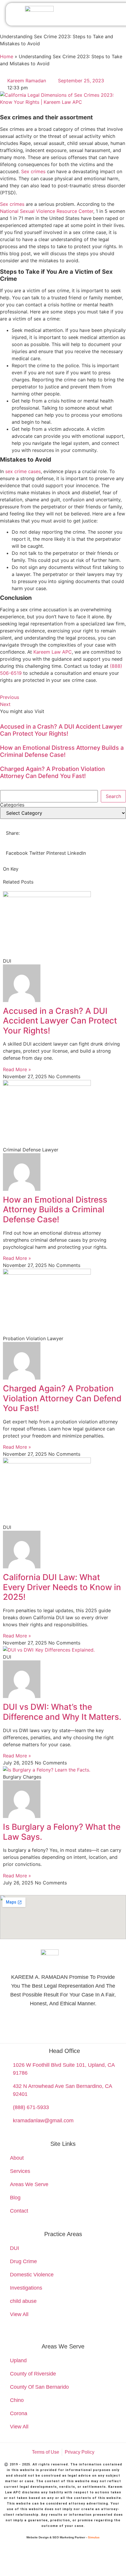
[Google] (24, 2025)
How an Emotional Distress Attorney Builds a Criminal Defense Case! (62, 751)
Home (7, 56)
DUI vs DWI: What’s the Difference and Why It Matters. (62, 1712)
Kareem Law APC (53, 652)
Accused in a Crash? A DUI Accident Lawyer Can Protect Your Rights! (61, 730)
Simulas (94, 2537)
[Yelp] (44, 2025)
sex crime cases (23, 471)
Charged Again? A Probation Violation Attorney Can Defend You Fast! (52, 772)
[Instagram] (82, 2025)
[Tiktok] (102, 2025)
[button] (107, 14)
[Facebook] (63, 2025)
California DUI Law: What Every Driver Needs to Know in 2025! (62, 1587)
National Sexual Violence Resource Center (47, 211)
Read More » (17, 1069)
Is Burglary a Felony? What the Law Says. (62, 1832)
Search (113, 796)
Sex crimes (33, 171)
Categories (12, 805)
